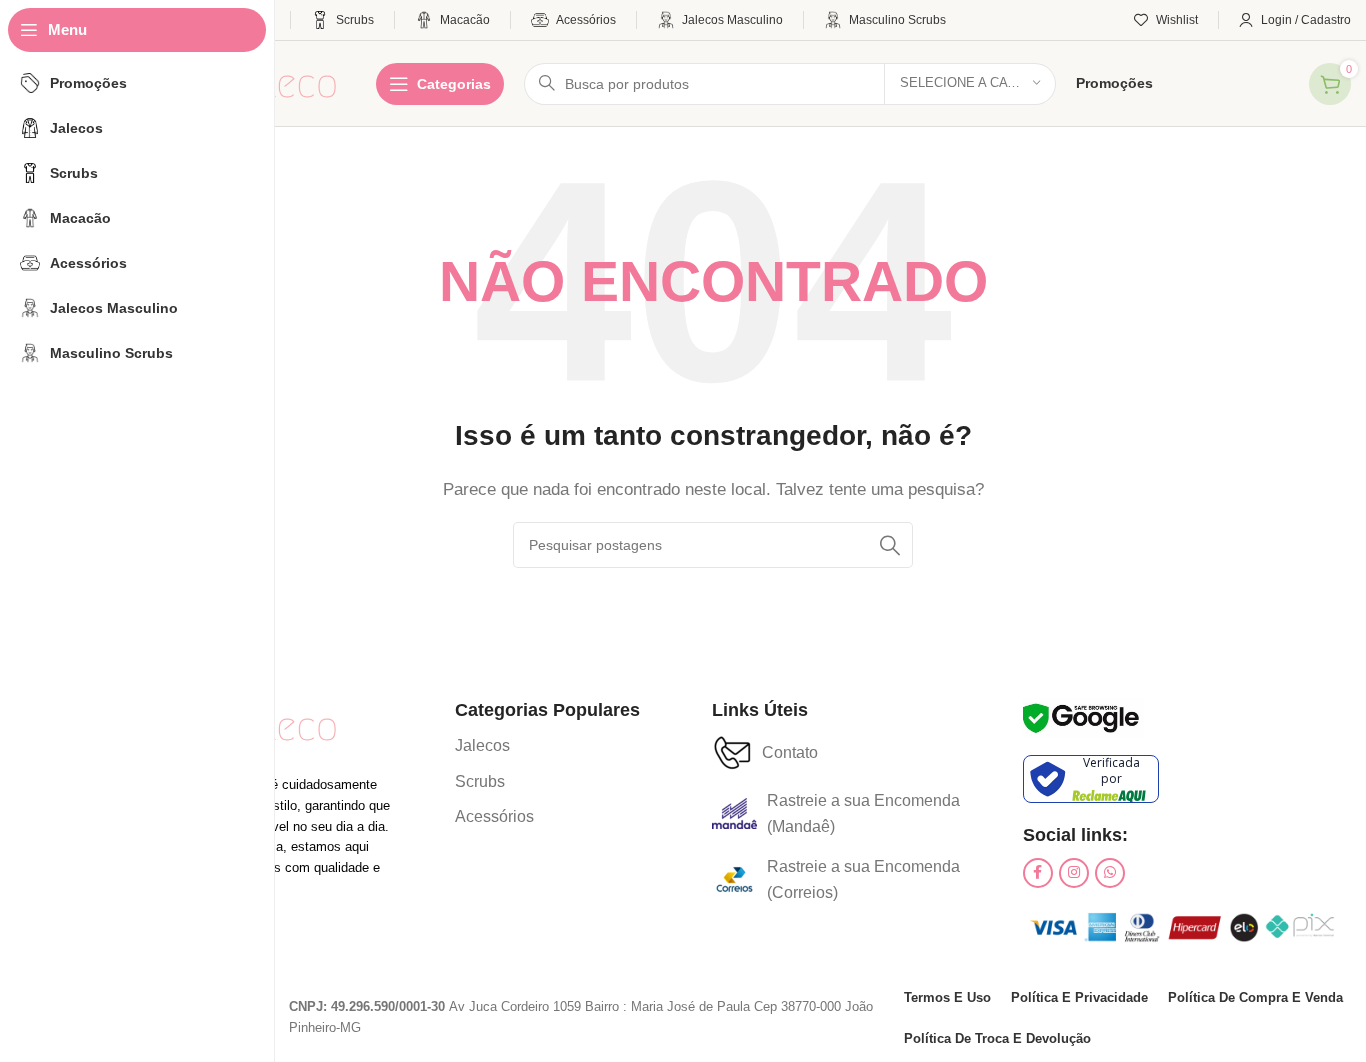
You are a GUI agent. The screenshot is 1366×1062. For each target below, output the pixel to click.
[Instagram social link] (1074, 873)
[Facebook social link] (1038, 873)
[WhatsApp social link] (1110, 873)
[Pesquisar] (890, 545)
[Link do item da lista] (494, 746)
